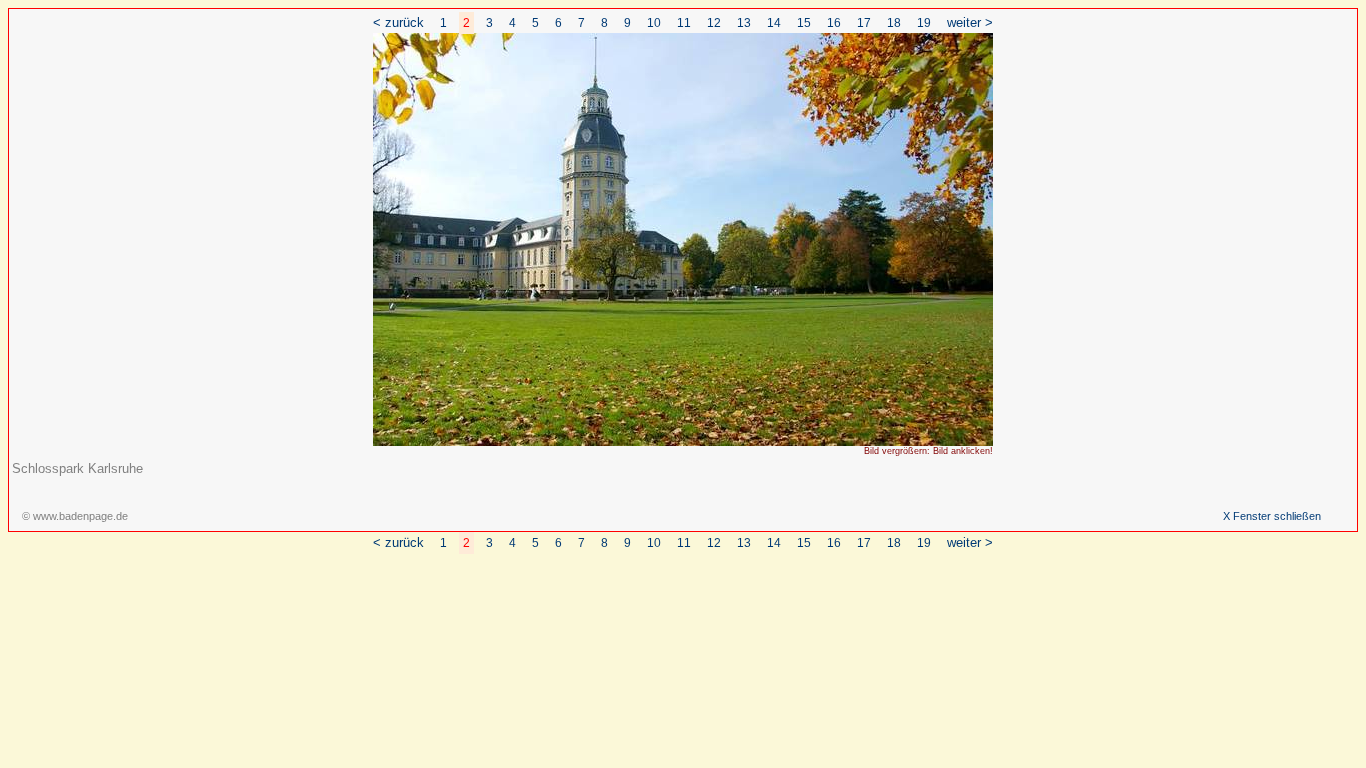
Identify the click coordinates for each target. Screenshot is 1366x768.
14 (774, 23)
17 (864, 23)
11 (684, 23)
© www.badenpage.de (75, 516)
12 (714, 23)
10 (654, 23)
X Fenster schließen (1272, 516)
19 (924, 23)
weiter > (970, 22)
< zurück (398, 22)
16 (834, 23)
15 (804, 23)
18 (894, 23)
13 (744, 23)
